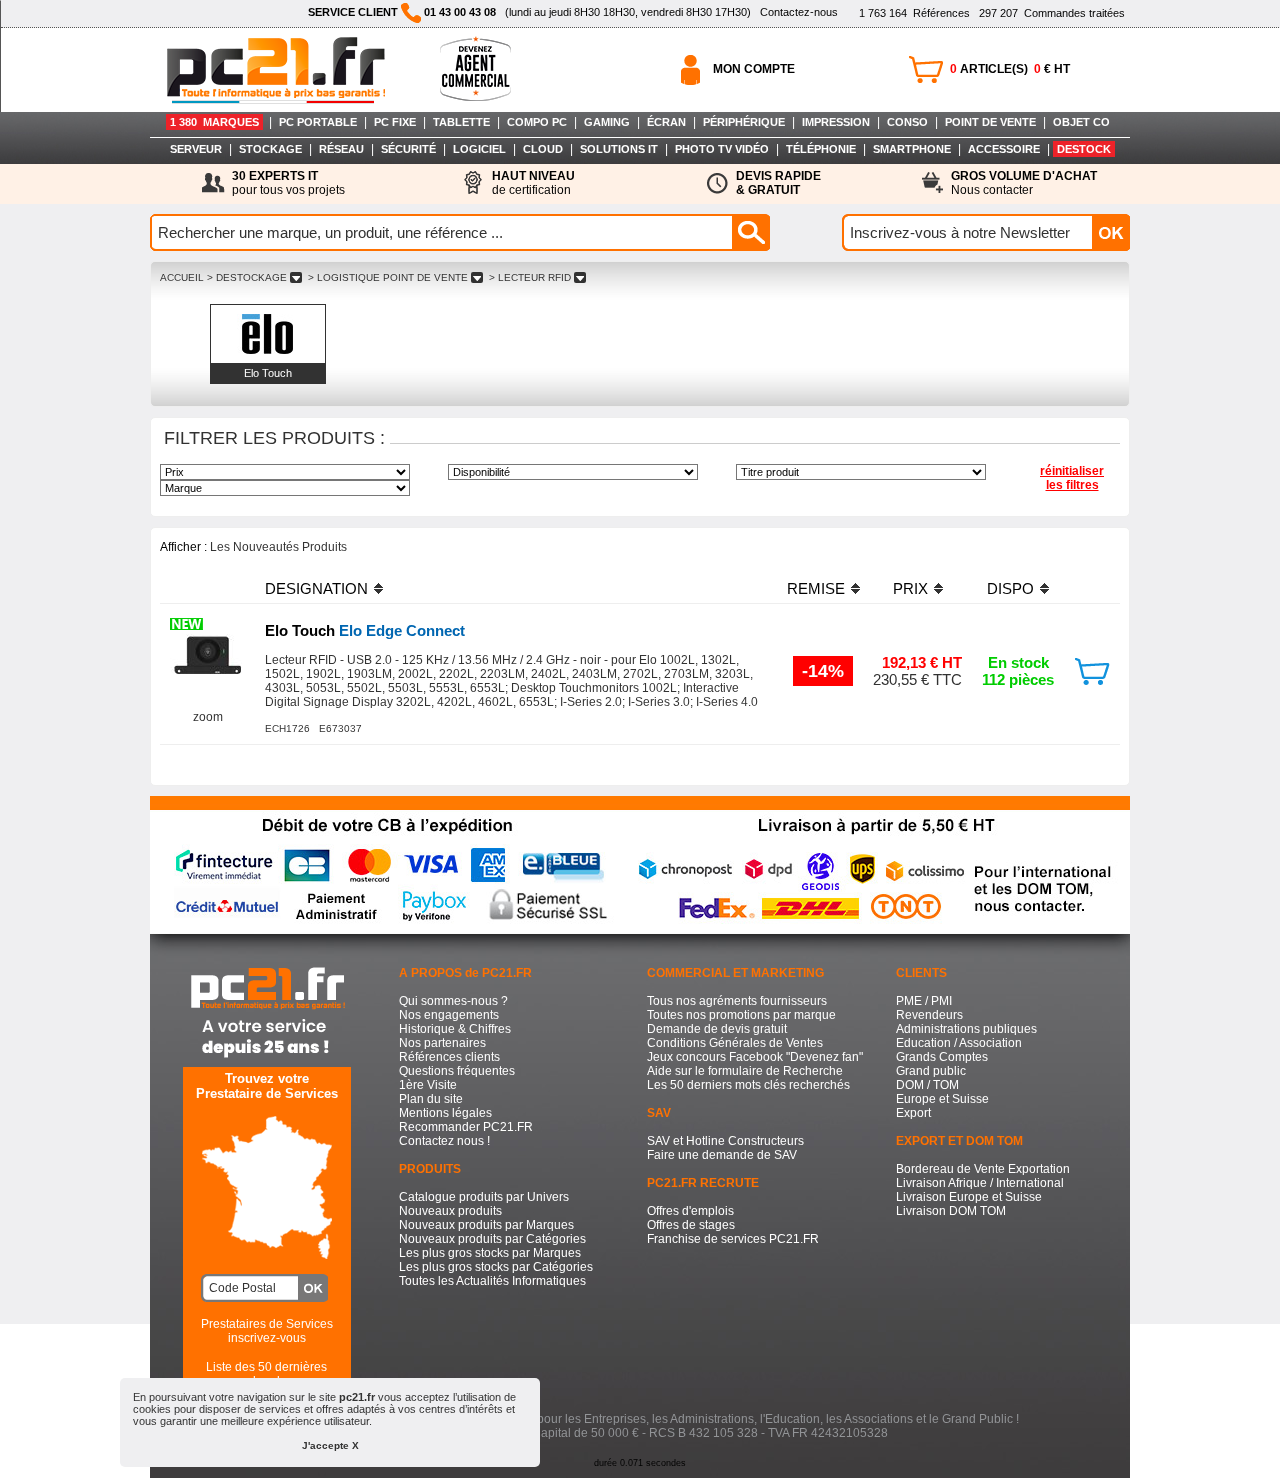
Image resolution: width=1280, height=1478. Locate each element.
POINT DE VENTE (990, 122)
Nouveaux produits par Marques (486, 1225)
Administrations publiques (966, 1029)
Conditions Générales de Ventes (735, 1043)
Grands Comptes (942, 1057)
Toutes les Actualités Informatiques (492, 1281)
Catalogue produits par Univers (484, 1197)
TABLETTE (461, 122)
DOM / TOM (927, 1085)
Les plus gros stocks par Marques (490, 1253)
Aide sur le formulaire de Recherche (745, 1071)
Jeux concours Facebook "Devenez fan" (755, 1057)
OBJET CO (1081, 122)
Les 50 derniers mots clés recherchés (748, 1085)
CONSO (907, 122)
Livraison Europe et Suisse (969, 1197)
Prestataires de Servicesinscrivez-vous (267, 1331)
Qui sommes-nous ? (453, 1001)
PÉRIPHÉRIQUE (744, 122)
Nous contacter (1024, 183)
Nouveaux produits (450, 1211)
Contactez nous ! (444, 1141)
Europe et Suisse (942, 1099)
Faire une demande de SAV (722, 1155)
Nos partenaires (442, 1043)
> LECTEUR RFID (530, 277)
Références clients (449, 1057)
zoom (208, 717)
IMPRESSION (836, 122)
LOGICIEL (479, 149)
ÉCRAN (666, 122)
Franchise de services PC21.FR (733, 1239)
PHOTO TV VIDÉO (722, 149)
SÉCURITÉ (408, 149)
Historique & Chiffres (455, 1029)
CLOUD (543, 149)
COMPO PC (537, 122)
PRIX (910, 588)
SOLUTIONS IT (619, 149)
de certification (533, 183)
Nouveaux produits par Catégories (492, 1239)
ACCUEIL (182, 277)
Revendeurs (929, 1015)
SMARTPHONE (912, 149)
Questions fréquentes (457, 1071)
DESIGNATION (316, 588)
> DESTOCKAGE (247, 277)
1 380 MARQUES (214, 122)
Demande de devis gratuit (717, 1029)
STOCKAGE (270, 149)
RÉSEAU (341, 149)
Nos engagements (449, 1015)
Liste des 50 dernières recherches (266, 1374)
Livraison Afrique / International (980, 1183)
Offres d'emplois (690, 1211)
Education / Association (959, 1043)
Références (914, 13)
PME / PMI (924, 1001)
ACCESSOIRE (1004, 149)
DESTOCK (1084, 149)
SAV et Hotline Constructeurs (725, 1141)
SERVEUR (196, 149)
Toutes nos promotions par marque (741, 1015)
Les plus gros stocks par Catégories (496, 1267)
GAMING (607, 122)
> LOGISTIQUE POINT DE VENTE (388, 277)
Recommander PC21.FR (466, 1127)
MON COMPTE (754, 69)
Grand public (931, 1071)
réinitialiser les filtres (1072, 478)
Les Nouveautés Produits (278, 547)
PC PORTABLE (318, 122)
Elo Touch (268, 373)
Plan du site (431, 1099)
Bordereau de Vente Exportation (983, 1169)
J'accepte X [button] (330, 1445)
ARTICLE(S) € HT (1010, 69)
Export (913, 1113)
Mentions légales (445, 1113)
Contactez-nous (799, 12)
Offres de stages (691, 1225)
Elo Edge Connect (365, 630)
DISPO (1010, 588)
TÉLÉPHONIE (821, 149)
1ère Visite (428, 1085)
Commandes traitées (1052, 13)
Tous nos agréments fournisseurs (737, 1001)
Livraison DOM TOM (951, 1211)
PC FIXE (395, 122)
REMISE (816, 588)
